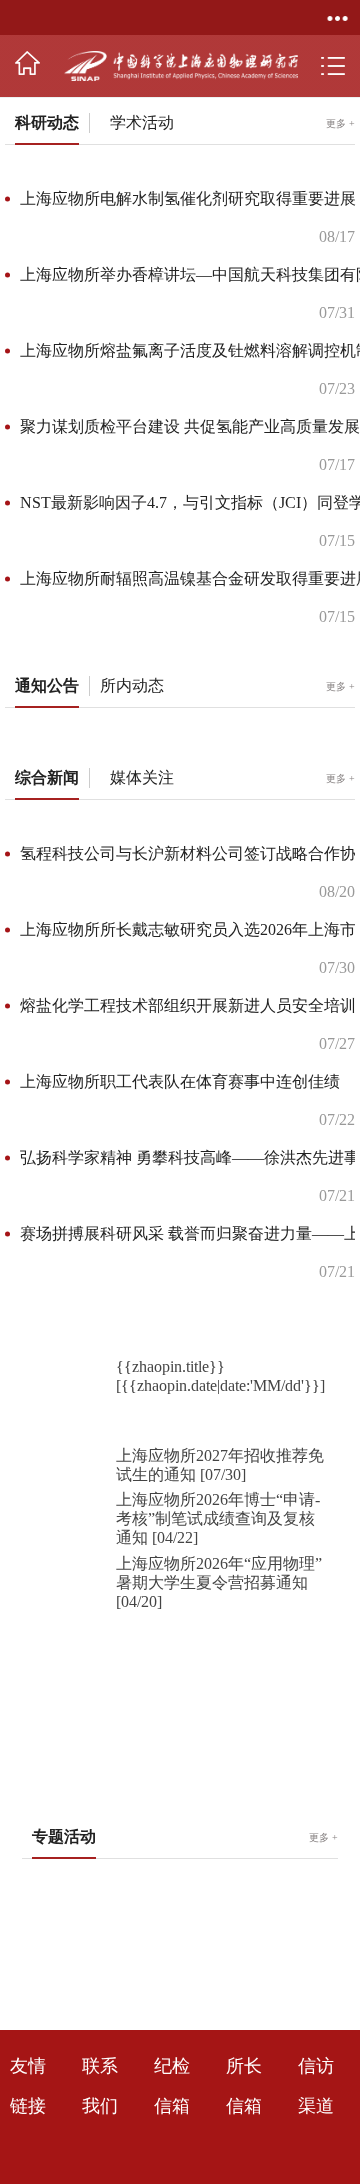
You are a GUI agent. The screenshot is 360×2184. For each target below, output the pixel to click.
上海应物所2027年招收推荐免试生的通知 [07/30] (220, 1502)
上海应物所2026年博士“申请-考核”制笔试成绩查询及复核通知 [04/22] (218, 1555)
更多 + (340, 674)
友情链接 (28, 2124)
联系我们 (100, 2124)
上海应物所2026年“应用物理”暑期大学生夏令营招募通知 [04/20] (219, 1619)
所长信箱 (244, 2124)
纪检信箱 (172, 2124)
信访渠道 (316, 2124)
